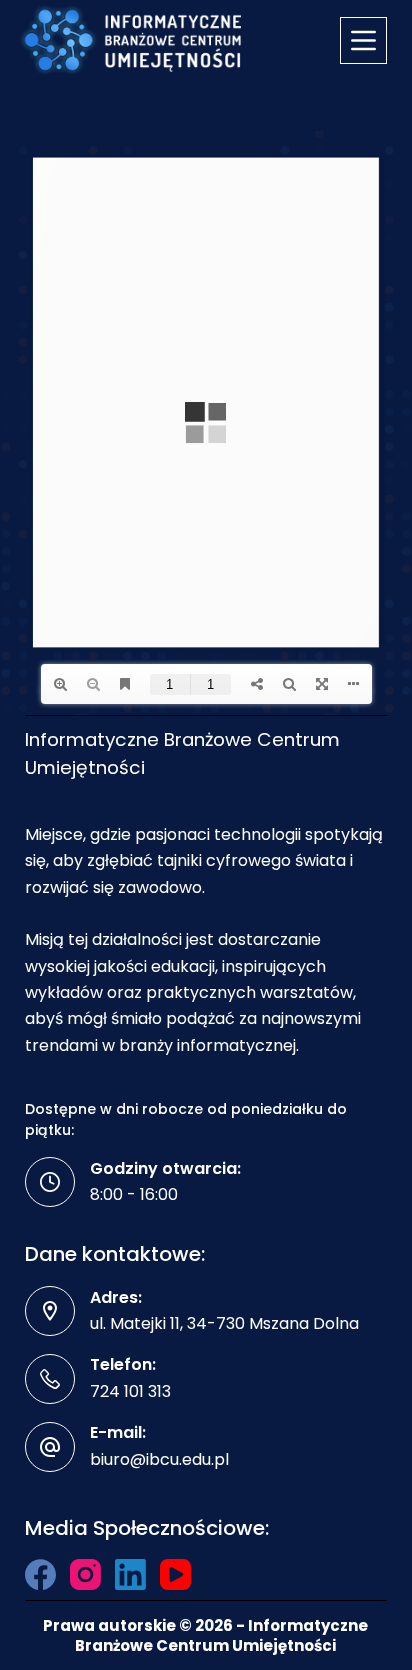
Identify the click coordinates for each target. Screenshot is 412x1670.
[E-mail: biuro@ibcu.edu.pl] (50, 1447)
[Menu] (363, 40)
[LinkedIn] (130, 1574)
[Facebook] (40, 1574)
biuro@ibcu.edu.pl (159, 1459)
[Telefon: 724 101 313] (50, 1379)
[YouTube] (175, 1574)
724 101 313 (130, 1391)
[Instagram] (85, 1574)
